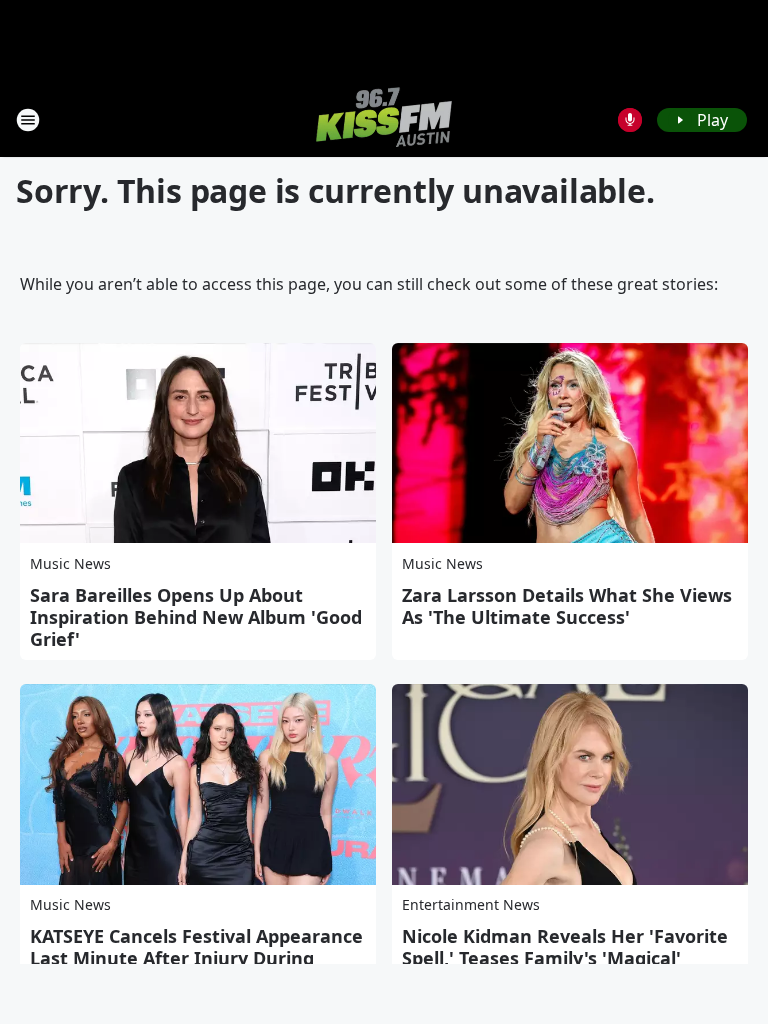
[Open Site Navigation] (28, 120)
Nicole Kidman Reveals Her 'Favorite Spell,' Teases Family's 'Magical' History (565, 958)
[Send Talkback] (630, 120)
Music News (70, 563)
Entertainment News (471, 904)
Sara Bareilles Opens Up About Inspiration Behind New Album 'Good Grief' (196, 617)
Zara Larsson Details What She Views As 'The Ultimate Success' (567, 606)
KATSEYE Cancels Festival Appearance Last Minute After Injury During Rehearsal (196, 958)
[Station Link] (384, 119)
